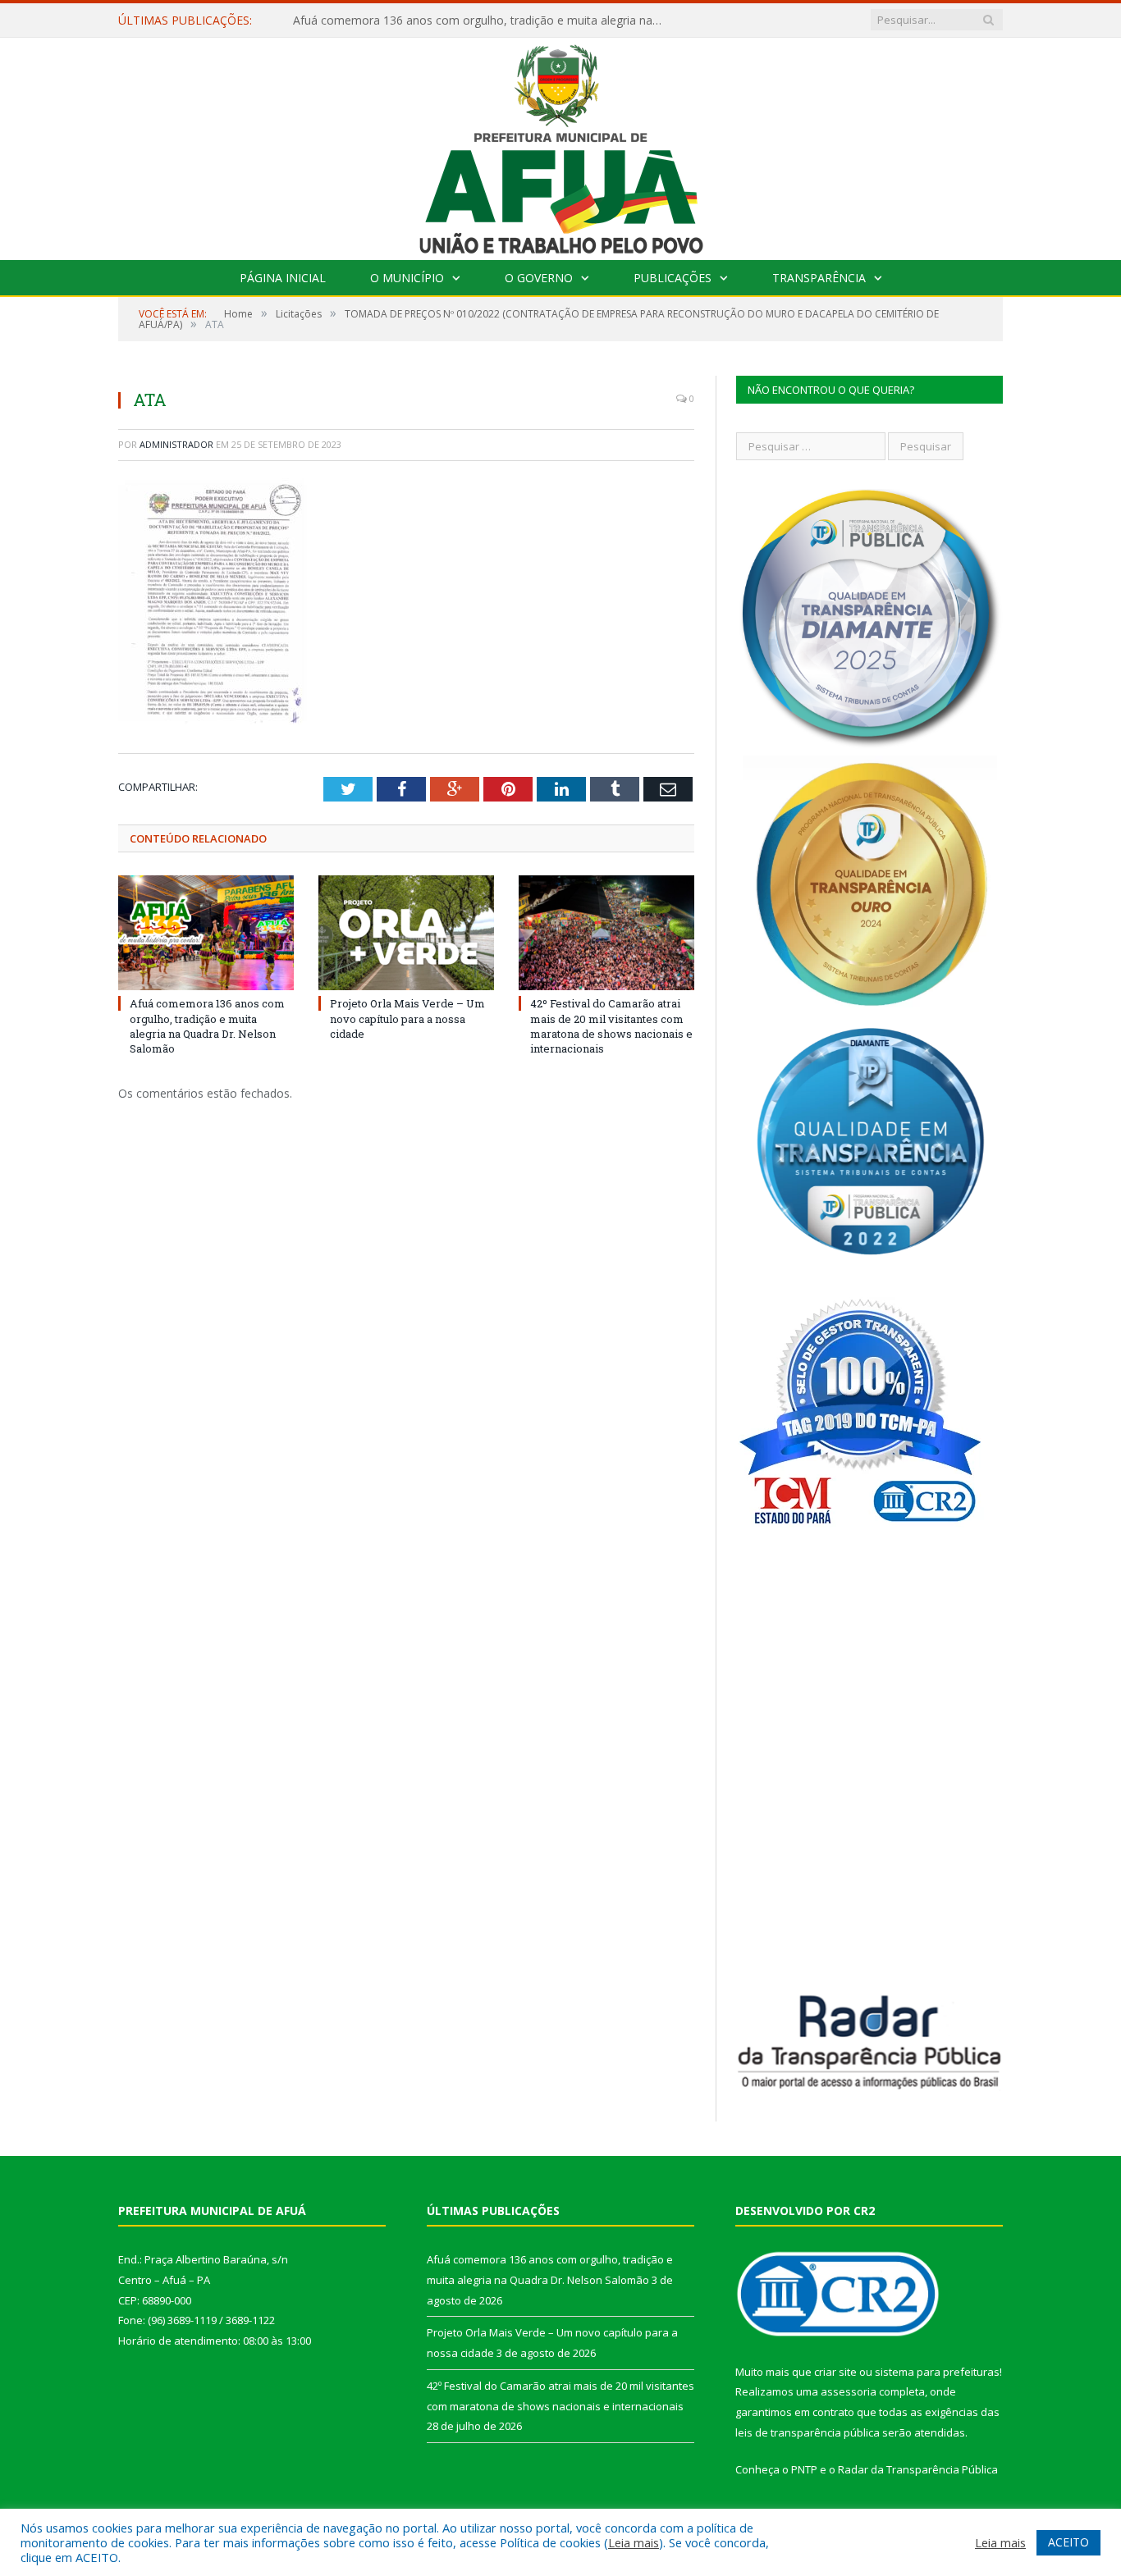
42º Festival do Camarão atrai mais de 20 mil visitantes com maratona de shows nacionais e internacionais (611, 1026)
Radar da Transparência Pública (918, 2469)
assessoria (849, 2391)
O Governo (539, 278)
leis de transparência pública (808, 2432)
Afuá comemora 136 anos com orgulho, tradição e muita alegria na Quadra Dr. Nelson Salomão (207, 1026)
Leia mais (634, 2542)
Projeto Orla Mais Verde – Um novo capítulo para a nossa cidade (466, 21)
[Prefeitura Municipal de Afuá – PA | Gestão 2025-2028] (561, 145)
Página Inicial (283, 278)
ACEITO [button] (1068, 2542)
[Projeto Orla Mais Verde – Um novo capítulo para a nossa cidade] (406, 933)
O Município (407, 278)
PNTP (804, 2469)
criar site (835, 2372)
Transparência (819, 278)
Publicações (673, 278)
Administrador (176, 444)
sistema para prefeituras (937, 2372)
